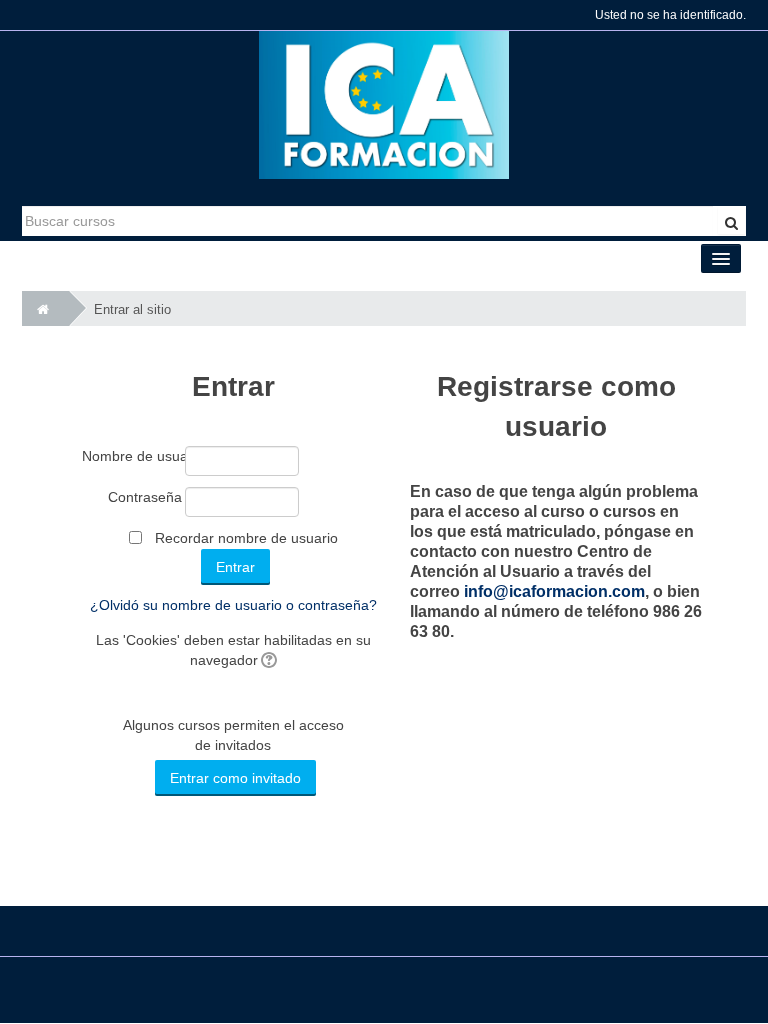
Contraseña (145, 497)
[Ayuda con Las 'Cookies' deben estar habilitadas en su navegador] (267, 660)
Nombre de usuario (132, 456)
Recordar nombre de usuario (246, 538)
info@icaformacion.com (554, 591)
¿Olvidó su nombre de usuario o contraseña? (233, 605)
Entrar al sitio (132, 309)
